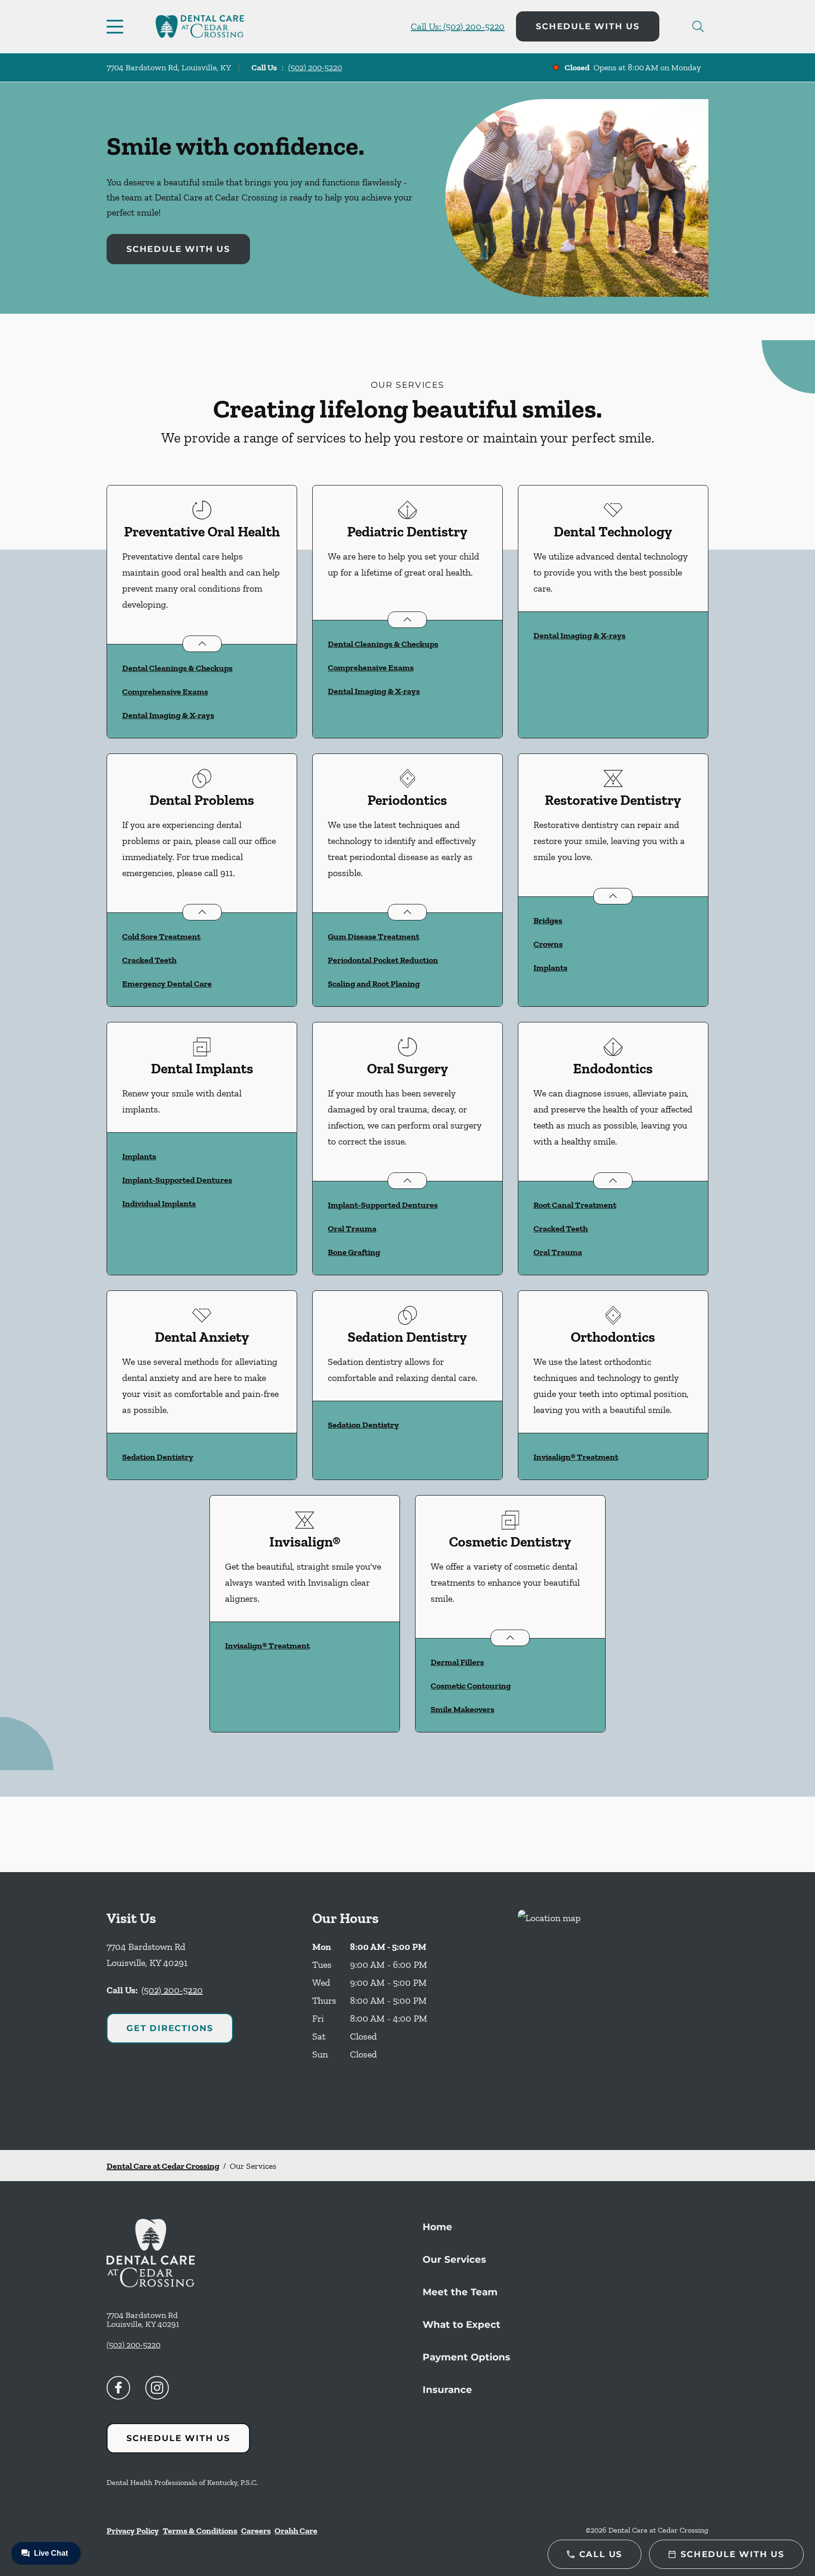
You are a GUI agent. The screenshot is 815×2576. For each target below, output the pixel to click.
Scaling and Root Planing (374, 984)
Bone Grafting (354, 1252)
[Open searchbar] (698, 26)
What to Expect (462, 2325)
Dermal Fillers (457, 1662)
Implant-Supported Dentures (177, 1180)
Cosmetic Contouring (471, 1686)
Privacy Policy (133, 2531)
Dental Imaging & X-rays (168, 715)
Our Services (454, 2259)
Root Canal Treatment (575, 1205)
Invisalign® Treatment (576, 1457)
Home (437, 2227)
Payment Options (466, 2357)
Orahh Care (296, 2531)
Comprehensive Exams (165, 692)
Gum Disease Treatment (374, 937)
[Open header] (117, 26)
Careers (256, 2531)
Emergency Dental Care (167, 984)
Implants (550, 968)
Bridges (548, 920)
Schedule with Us (588, 26)
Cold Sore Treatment (161, 937)
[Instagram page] (157, 2388)
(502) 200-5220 (315, 67)
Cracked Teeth (149, 960)
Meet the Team (460, 2292)
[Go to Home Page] (200, 26)
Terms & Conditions (200, 2531)
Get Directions (170, 2028)
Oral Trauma (352, 1229)
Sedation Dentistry (158, 1457)
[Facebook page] (118, 2388)
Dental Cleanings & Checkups (177, 668)
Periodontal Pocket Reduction (383, 960)
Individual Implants (159, 1204)
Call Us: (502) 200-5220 (458, 26)
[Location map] (613, 2011)
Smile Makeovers (462, 1709)
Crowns (548, 944)
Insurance (447, 2390)
